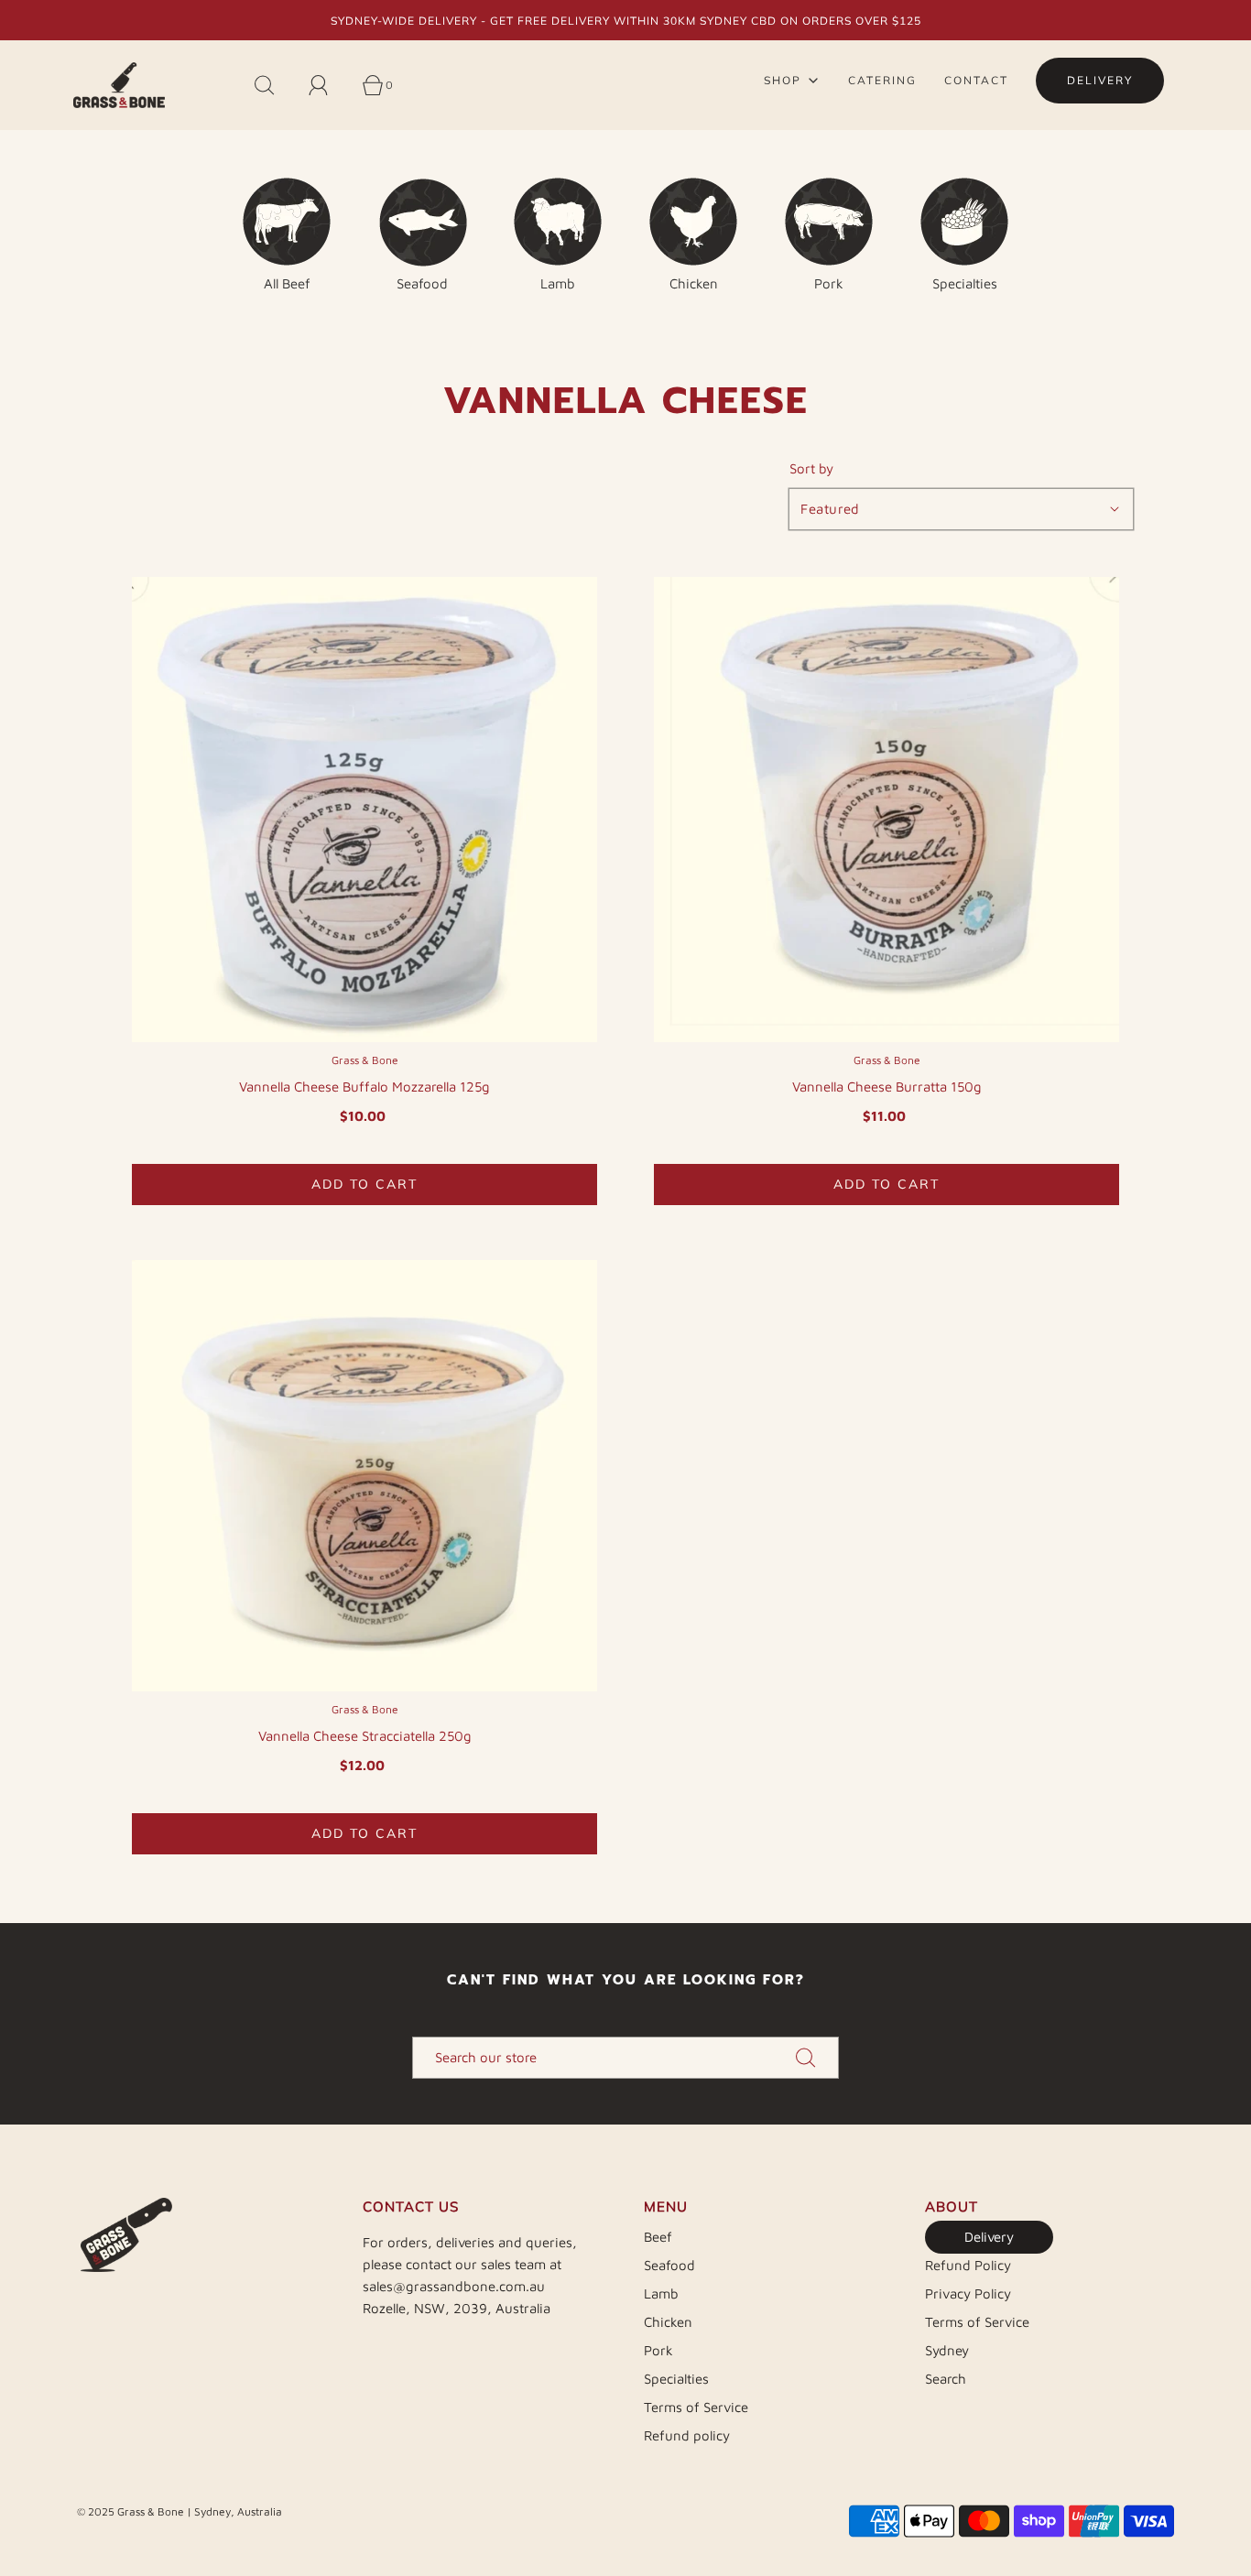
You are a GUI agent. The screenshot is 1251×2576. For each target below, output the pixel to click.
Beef (658, 2237)
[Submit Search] (806, 2058)
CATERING (882, 80)
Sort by (811, 468)
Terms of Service (696, 2407)
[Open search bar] (275, 85)
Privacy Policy (968, 2293)
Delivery (989, 2237)
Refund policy (687, 2435)
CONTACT (976, 80)
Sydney (947, 2350)
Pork (658, 2350)
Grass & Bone (365, 1060)
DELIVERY (1100, 80)
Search (946, 2379)
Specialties (676, 2379)
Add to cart (364, 1184)
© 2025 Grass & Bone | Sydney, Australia (179, 2511)
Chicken (668, 2322)
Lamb (661, 2293)
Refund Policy (968, 2265)
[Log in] (329, 85)
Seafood (669, 2265)
